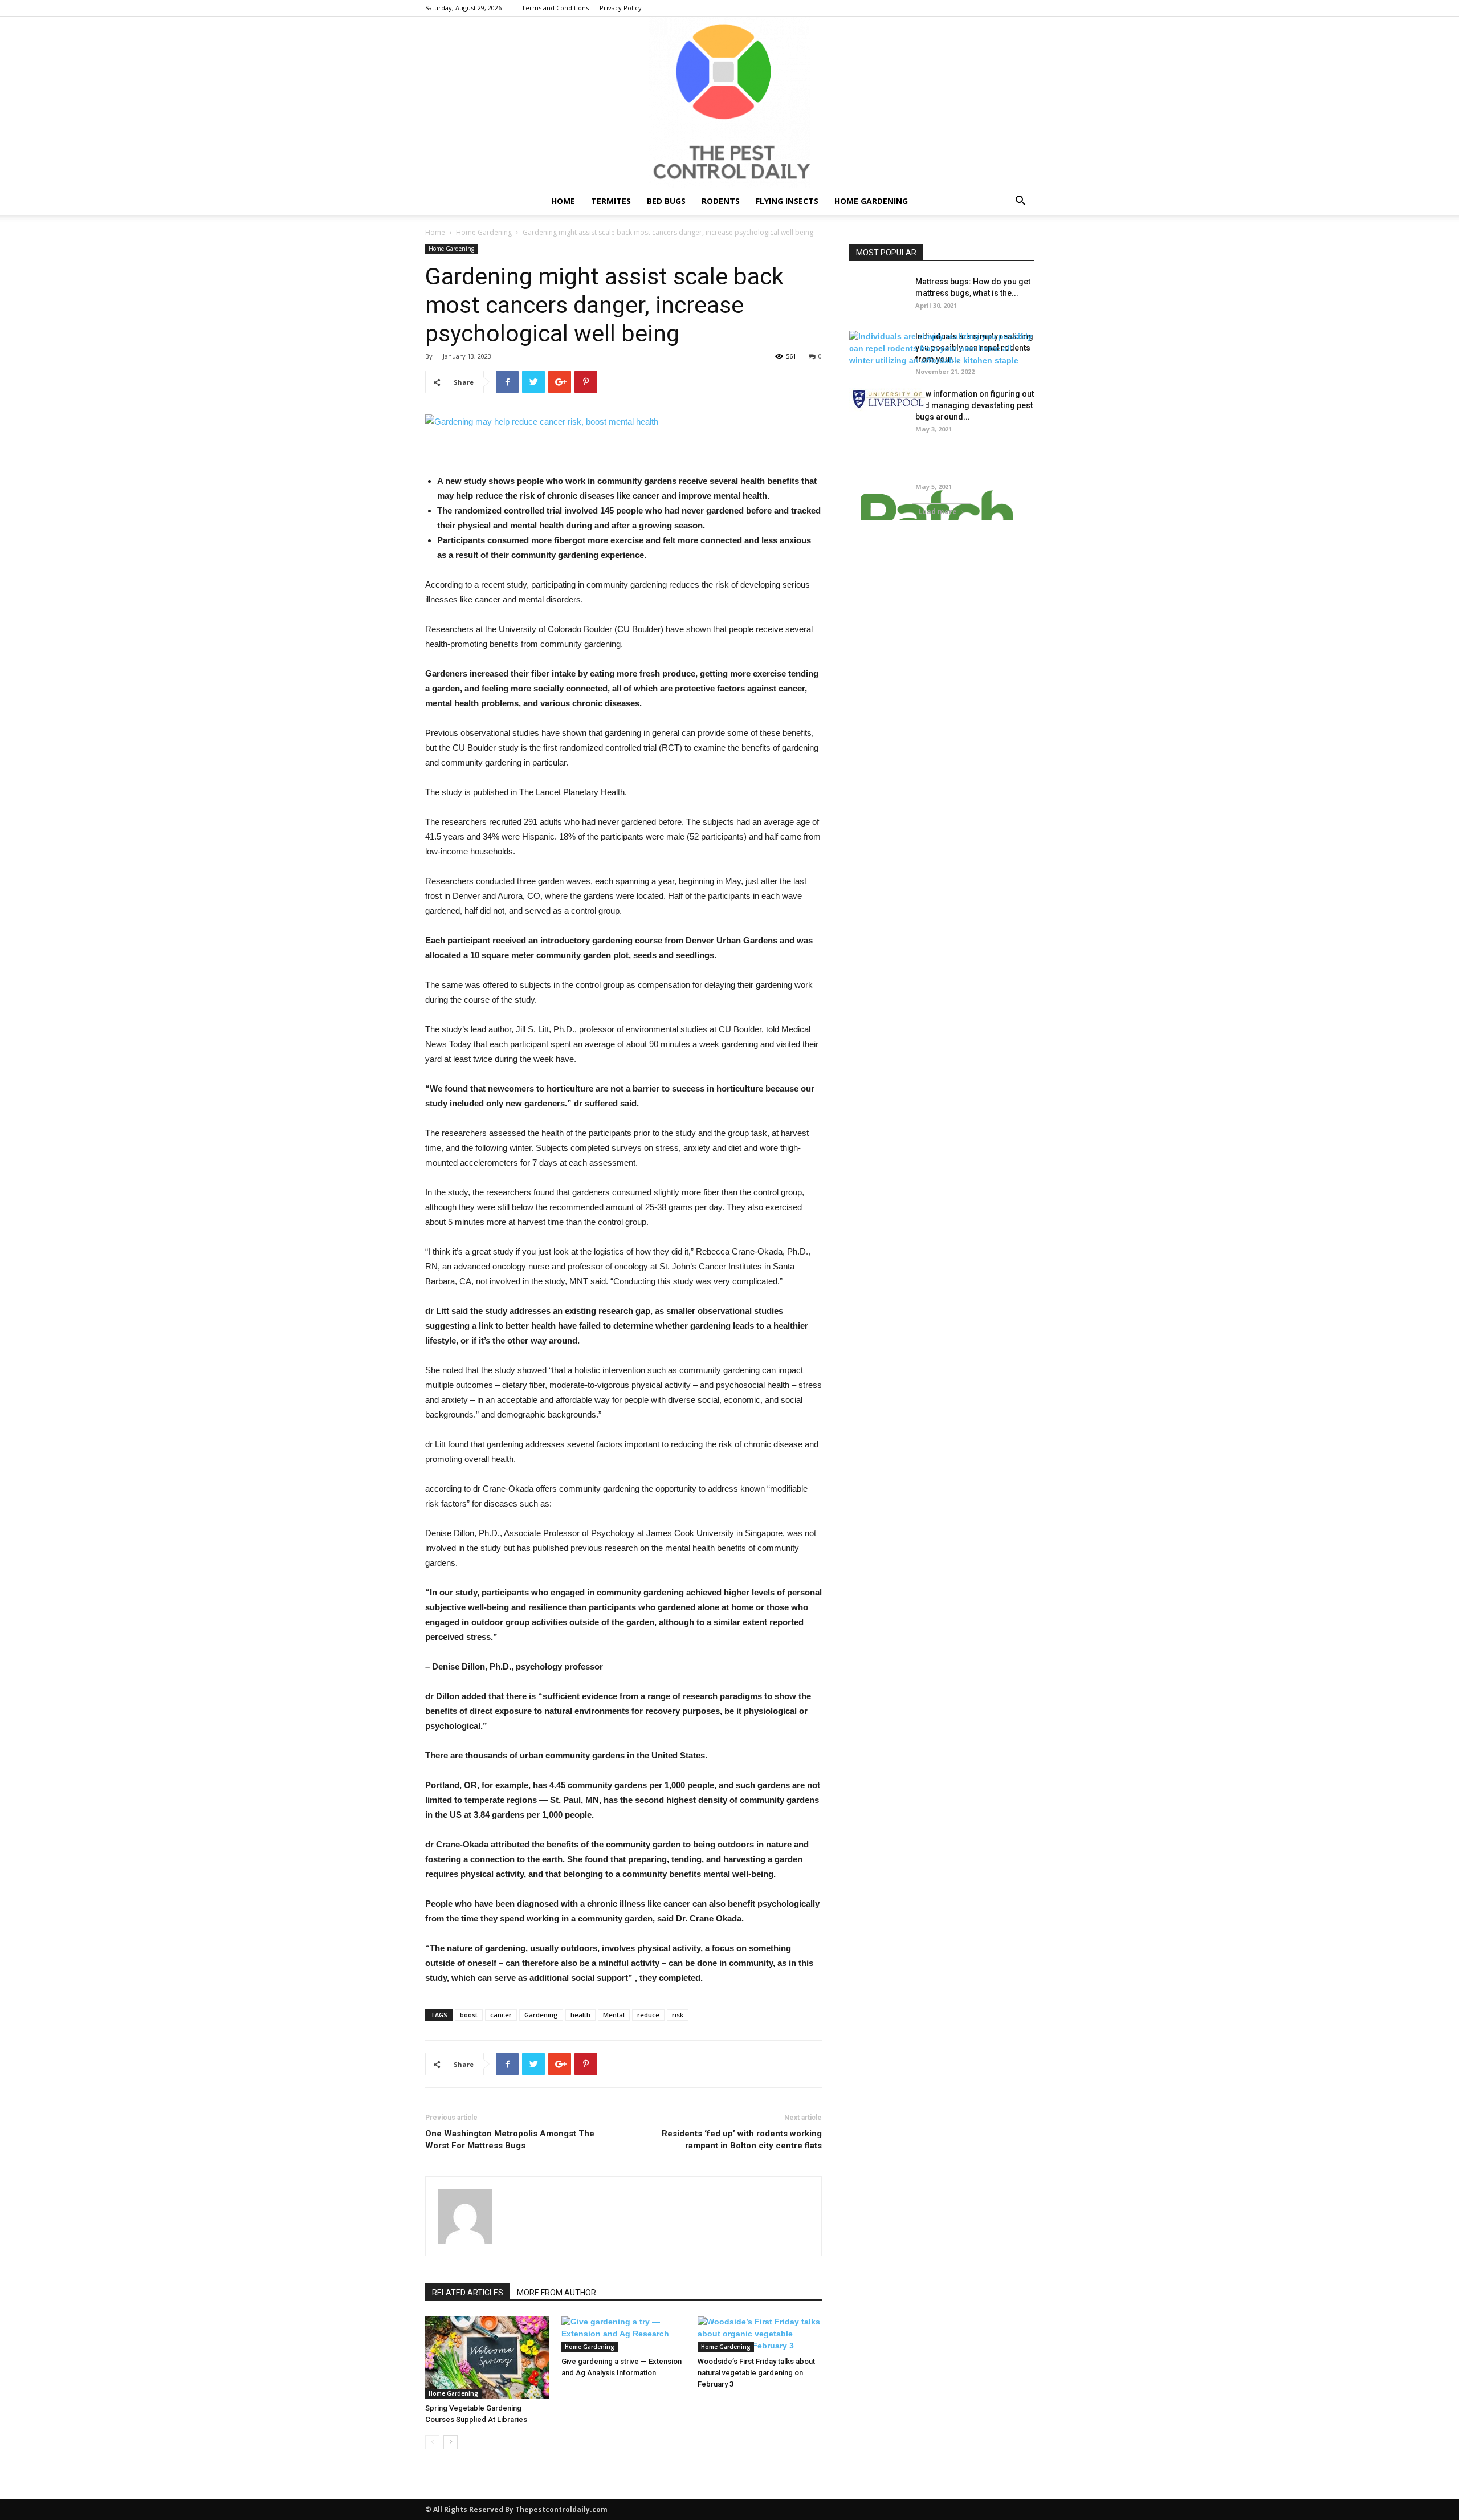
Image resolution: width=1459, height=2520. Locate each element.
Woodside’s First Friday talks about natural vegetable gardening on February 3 (756, 2373)
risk (678, 2015)
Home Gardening (871, 201)
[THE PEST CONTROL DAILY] (729, 102)
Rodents (721, 201)
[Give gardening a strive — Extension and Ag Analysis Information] (623, 2334)
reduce (648, 2015)
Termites (611, 201)
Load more (938, 512)
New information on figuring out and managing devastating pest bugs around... (975, 405)
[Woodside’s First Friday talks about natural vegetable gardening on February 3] (760, 2334)
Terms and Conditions (555, 8)
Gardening (541, 2015)
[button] (1020, 202)
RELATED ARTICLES (468, 2293)
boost (469, 2015)
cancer (501, 2015)
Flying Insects (787, 201)
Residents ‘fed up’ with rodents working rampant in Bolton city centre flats (742, 2140)
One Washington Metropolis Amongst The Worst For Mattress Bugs (510, 2140)
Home (563, 201)
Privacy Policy (621, 8)
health (580, 2015)
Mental (614, 2015)
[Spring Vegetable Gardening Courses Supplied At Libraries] (487, 2357)
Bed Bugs (666, 201)
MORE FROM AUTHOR (557, 2293)
